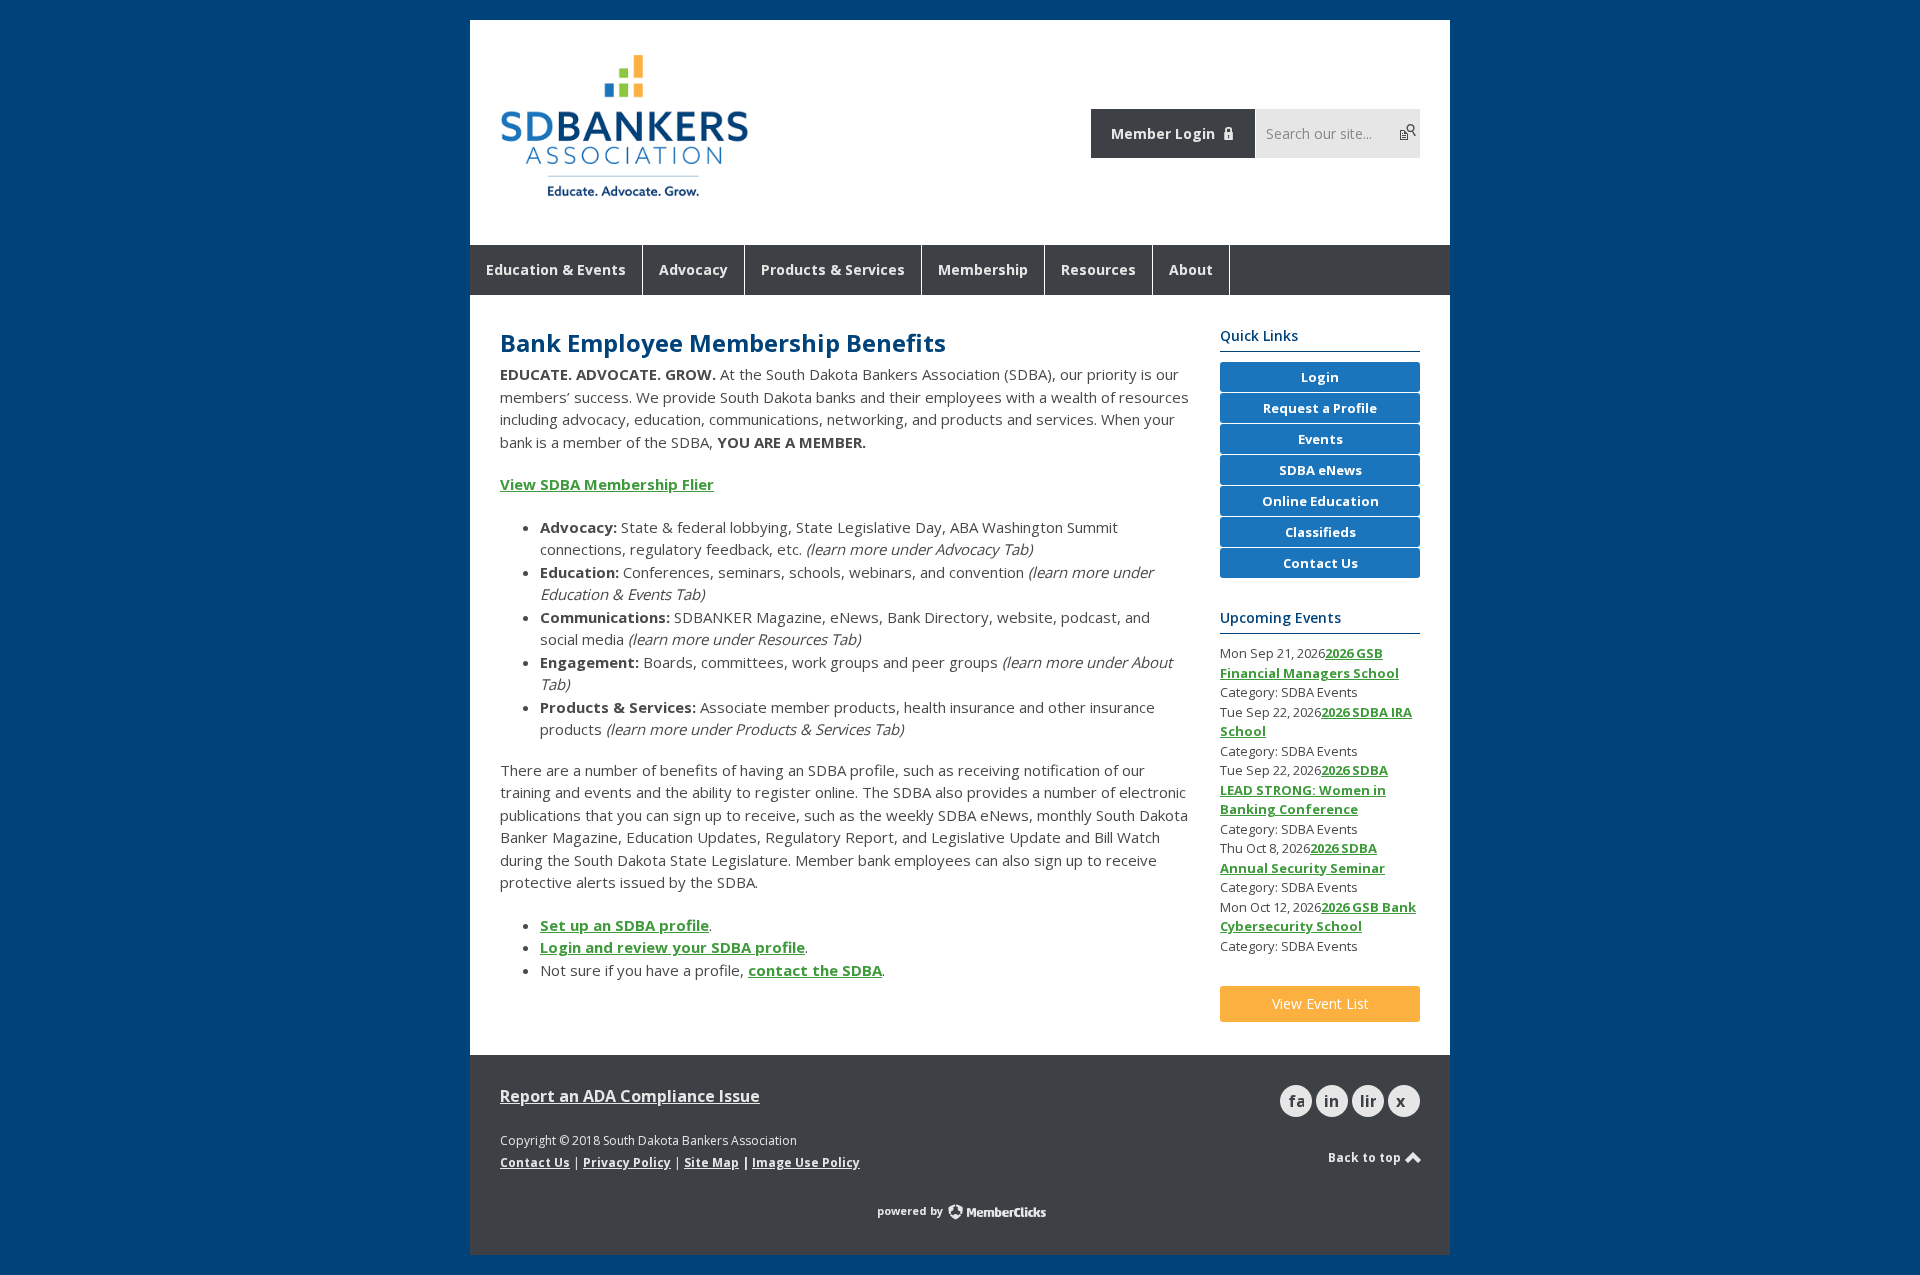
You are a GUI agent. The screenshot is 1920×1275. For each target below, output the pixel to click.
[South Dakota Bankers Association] (624, 198)
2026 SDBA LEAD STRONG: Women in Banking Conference (1304, 789)
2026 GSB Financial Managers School (1309, 663)
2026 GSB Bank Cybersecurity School (1318, 917)
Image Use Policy (806, 1162)
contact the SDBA (815, 970)
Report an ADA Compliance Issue (630, 1096)
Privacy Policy (627, 1162)
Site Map (711, 1162)
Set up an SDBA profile (624, 925)
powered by (911, 1210)
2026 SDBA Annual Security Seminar (1302, 858)
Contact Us (535, 1162)
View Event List (1320, 1003)
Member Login (1163, 133)
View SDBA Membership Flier (607, 484)
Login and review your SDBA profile (672, 947)
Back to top (1366, 1157)
